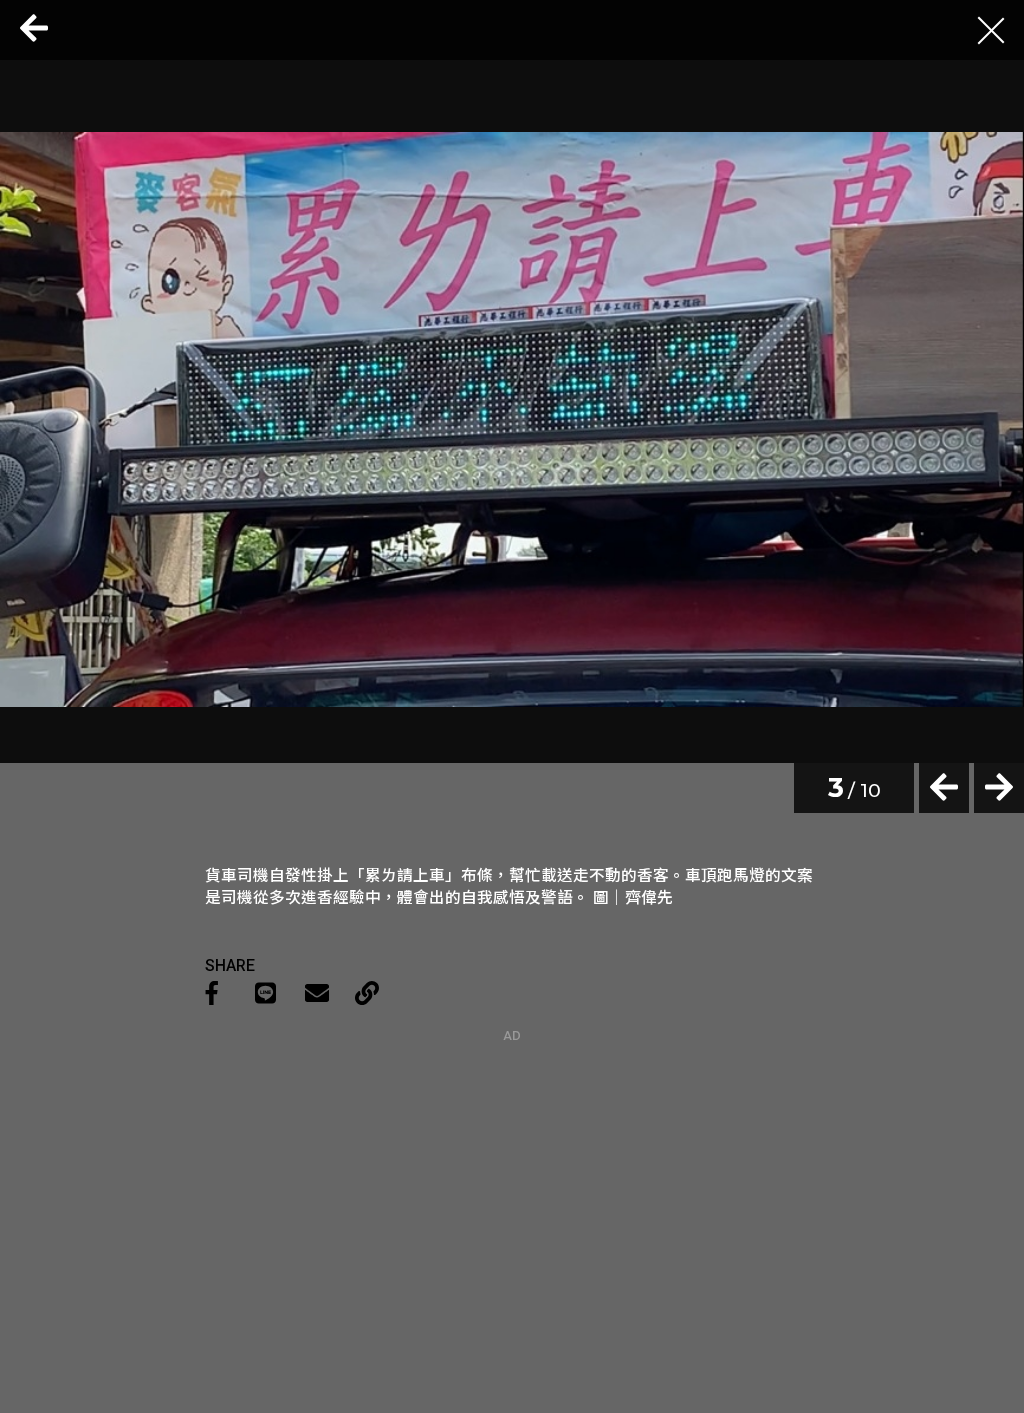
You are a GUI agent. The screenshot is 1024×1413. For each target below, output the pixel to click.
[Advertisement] (512, 1168)
